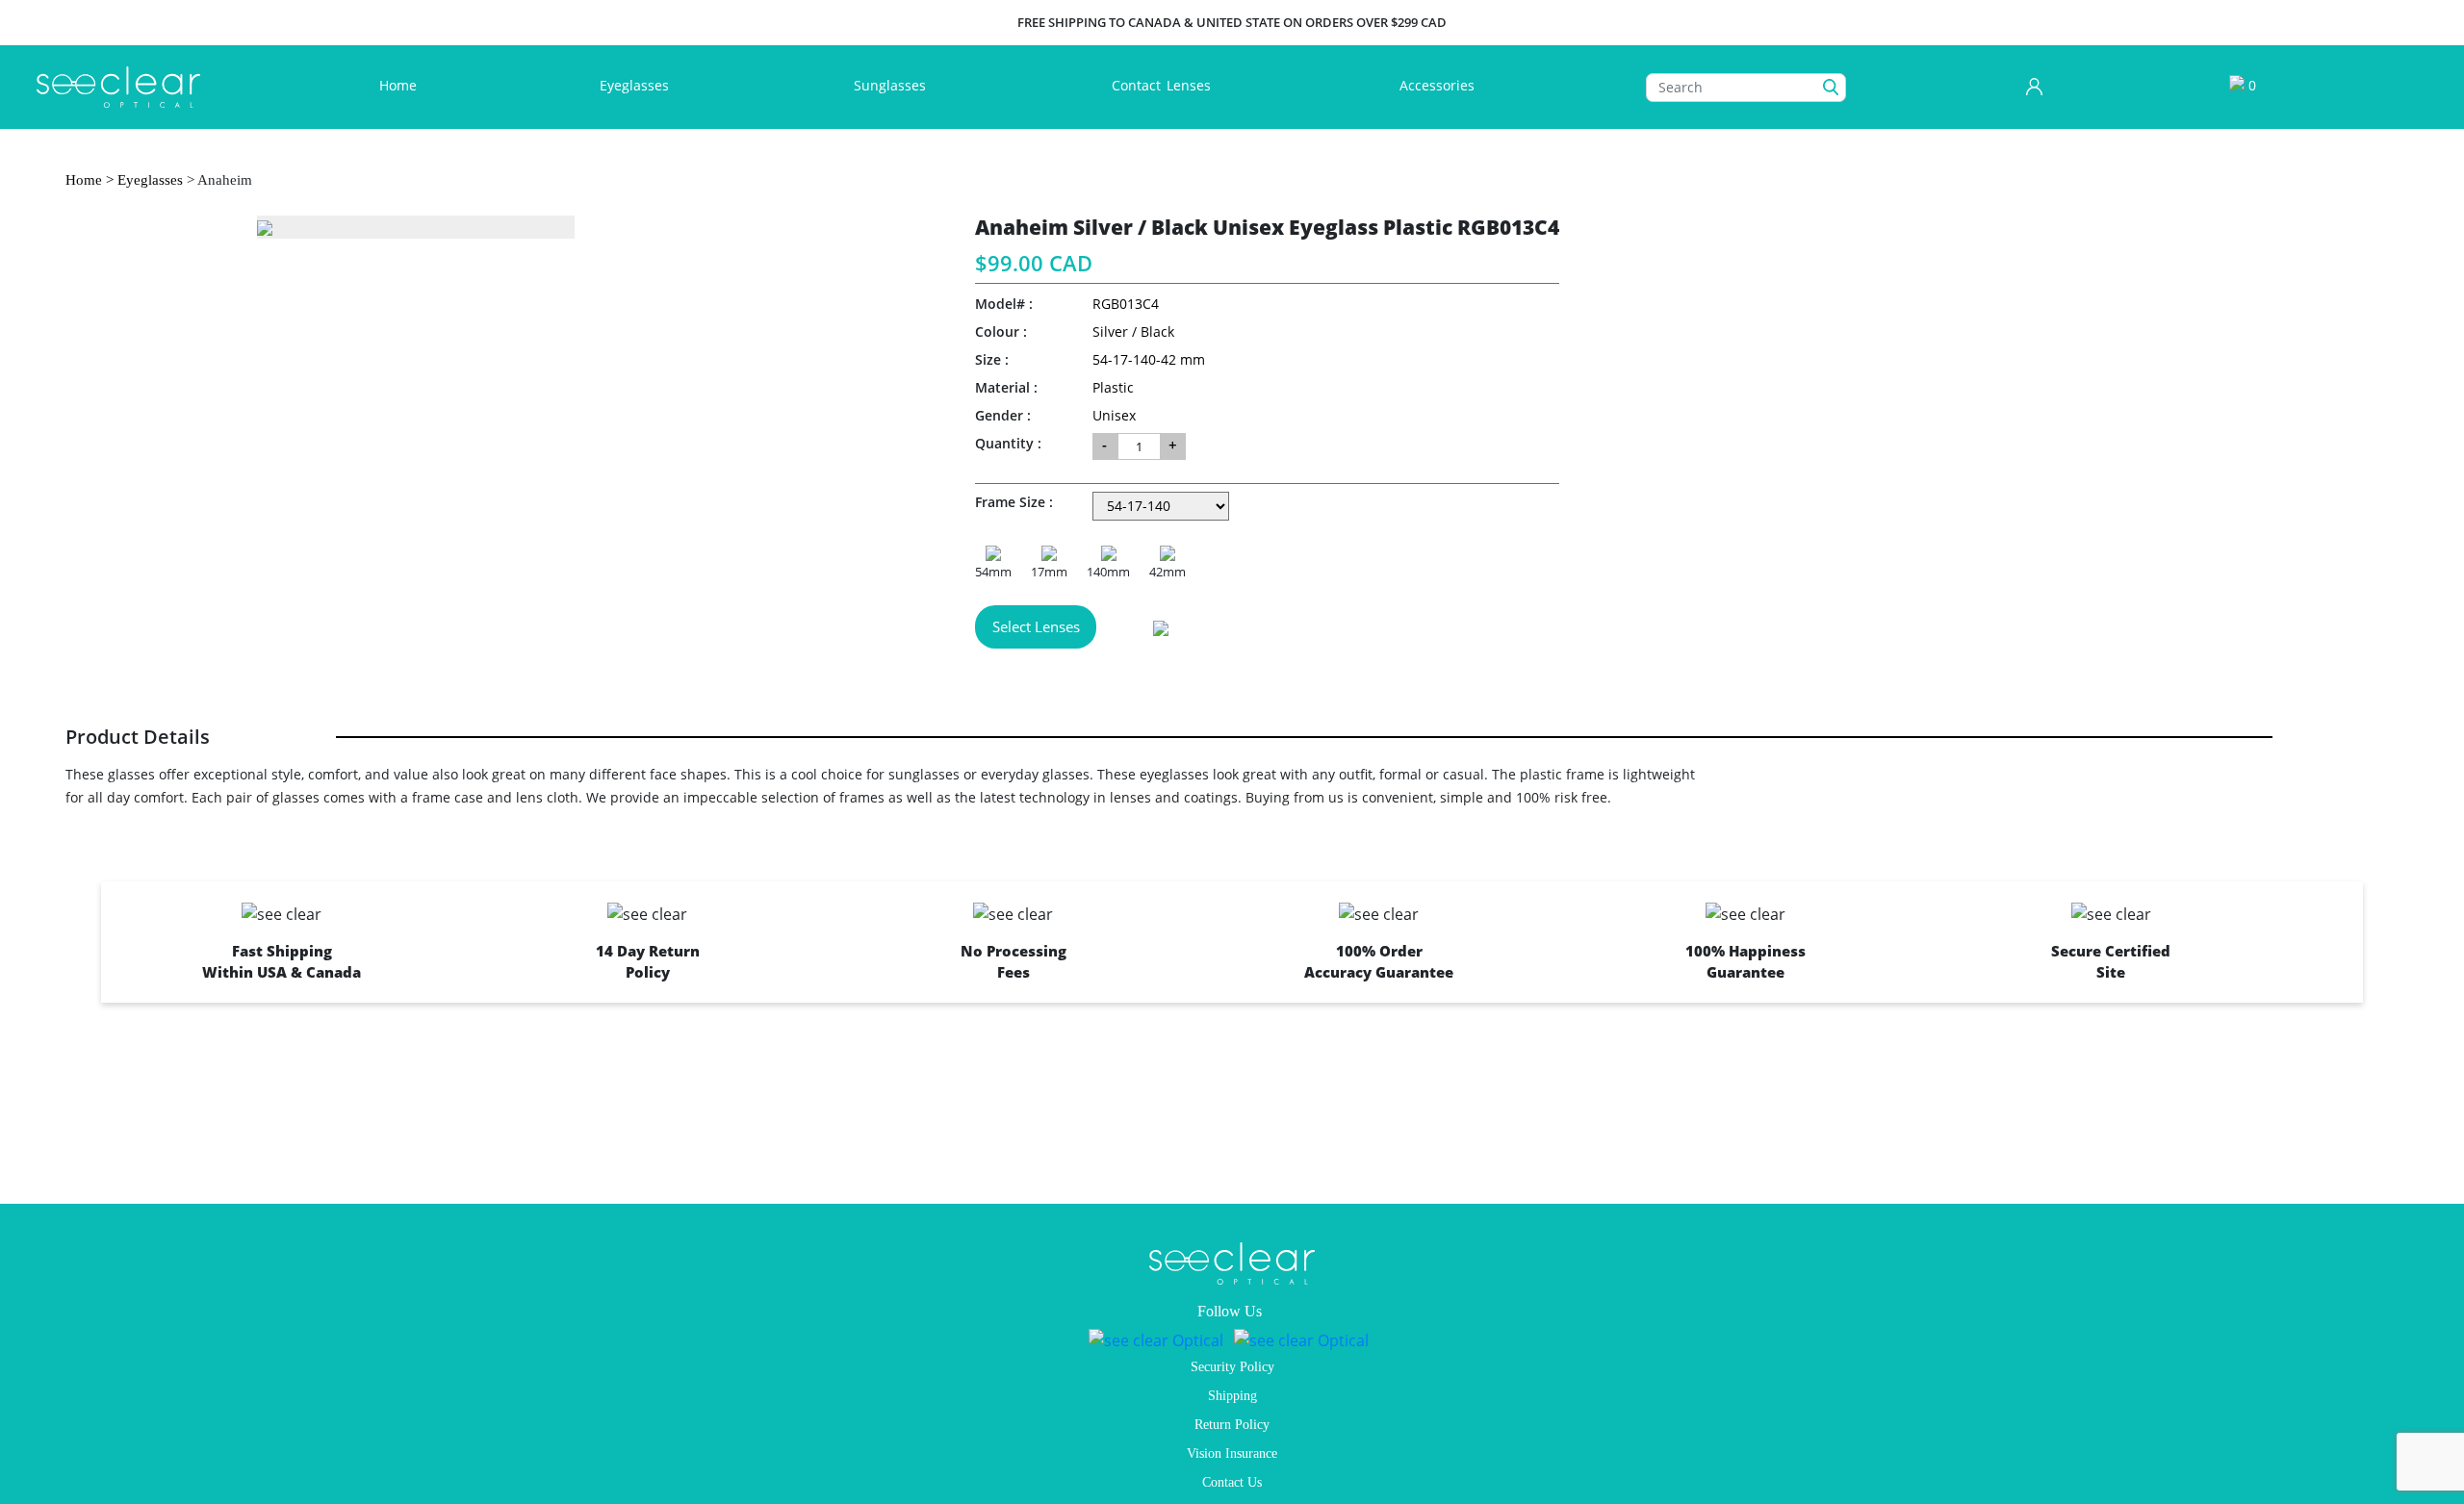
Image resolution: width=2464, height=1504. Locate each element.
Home (402, 85)
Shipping (1232, 1396)
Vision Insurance (1232, 1453)
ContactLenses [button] (1163, 85)
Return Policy (1232, 1425)
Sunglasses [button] (892, 85)
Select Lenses (1036, 626)
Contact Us (1232, 1482)
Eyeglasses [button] (636, 85)
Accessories (1437, 85)
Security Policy (1232, 1367)
